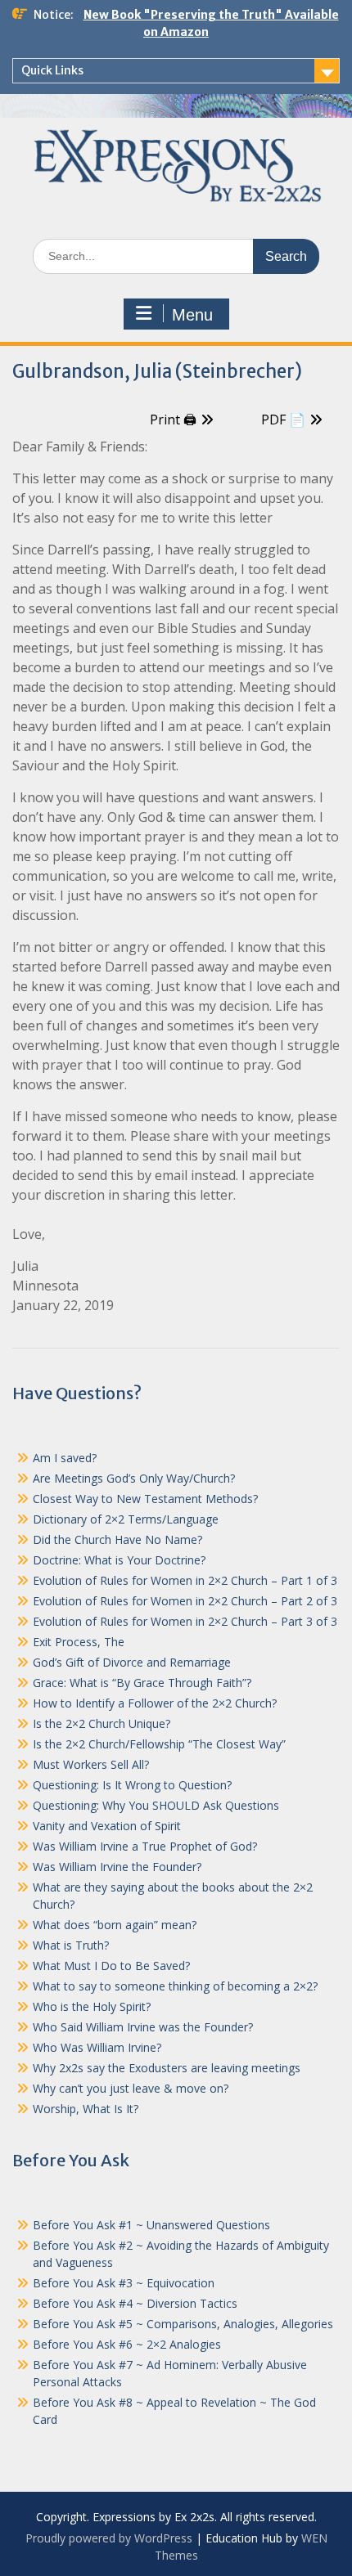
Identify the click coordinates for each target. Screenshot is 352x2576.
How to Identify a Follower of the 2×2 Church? (155, 1703)
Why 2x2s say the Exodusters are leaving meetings (167, 2068)
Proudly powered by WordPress (109, 2538)
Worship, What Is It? (86, 2109)
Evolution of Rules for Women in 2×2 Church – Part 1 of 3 (185, 1580)
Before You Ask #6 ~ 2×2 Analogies (127, 2344)
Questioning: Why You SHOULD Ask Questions (156, 1805)
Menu (192, 315)
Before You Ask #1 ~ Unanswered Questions (151, 2225)
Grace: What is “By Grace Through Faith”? (142, 1683)
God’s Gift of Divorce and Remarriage (132, 1662)
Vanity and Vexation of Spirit (107, 1826)
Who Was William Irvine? (97, 2047)
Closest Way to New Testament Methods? (145, 1499)
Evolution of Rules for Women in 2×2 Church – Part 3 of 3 (185, 1621)
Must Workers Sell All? (91, 1764)
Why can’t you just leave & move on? (131, 2088)
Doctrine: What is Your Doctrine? (119, 1560)
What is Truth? (71, 1945)
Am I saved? (65, 1458)
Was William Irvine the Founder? (117, 1867)
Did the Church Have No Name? (117, 1539)
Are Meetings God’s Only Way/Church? (134, 1478)
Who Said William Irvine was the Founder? (143, 2027)
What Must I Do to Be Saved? (111, 1966)
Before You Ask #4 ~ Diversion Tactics (135, 2303)
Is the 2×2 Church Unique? (102, 1723)
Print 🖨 (173, 420)
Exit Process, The (79, 1642)
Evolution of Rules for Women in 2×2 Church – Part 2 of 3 (185, 1601)
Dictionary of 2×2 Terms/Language (126, 1519)
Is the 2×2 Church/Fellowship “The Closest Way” (159, 1744)
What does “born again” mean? (115, 1925)
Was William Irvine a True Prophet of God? (145, 1846)
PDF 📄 (283, 420)
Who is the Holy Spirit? (92, 2006)
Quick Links (52, 70)
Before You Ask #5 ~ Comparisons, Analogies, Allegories (183, 2324)
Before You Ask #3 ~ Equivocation (124, 2283)
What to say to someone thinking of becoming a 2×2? (175, 1986)
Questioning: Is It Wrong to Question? (132, 1785)
